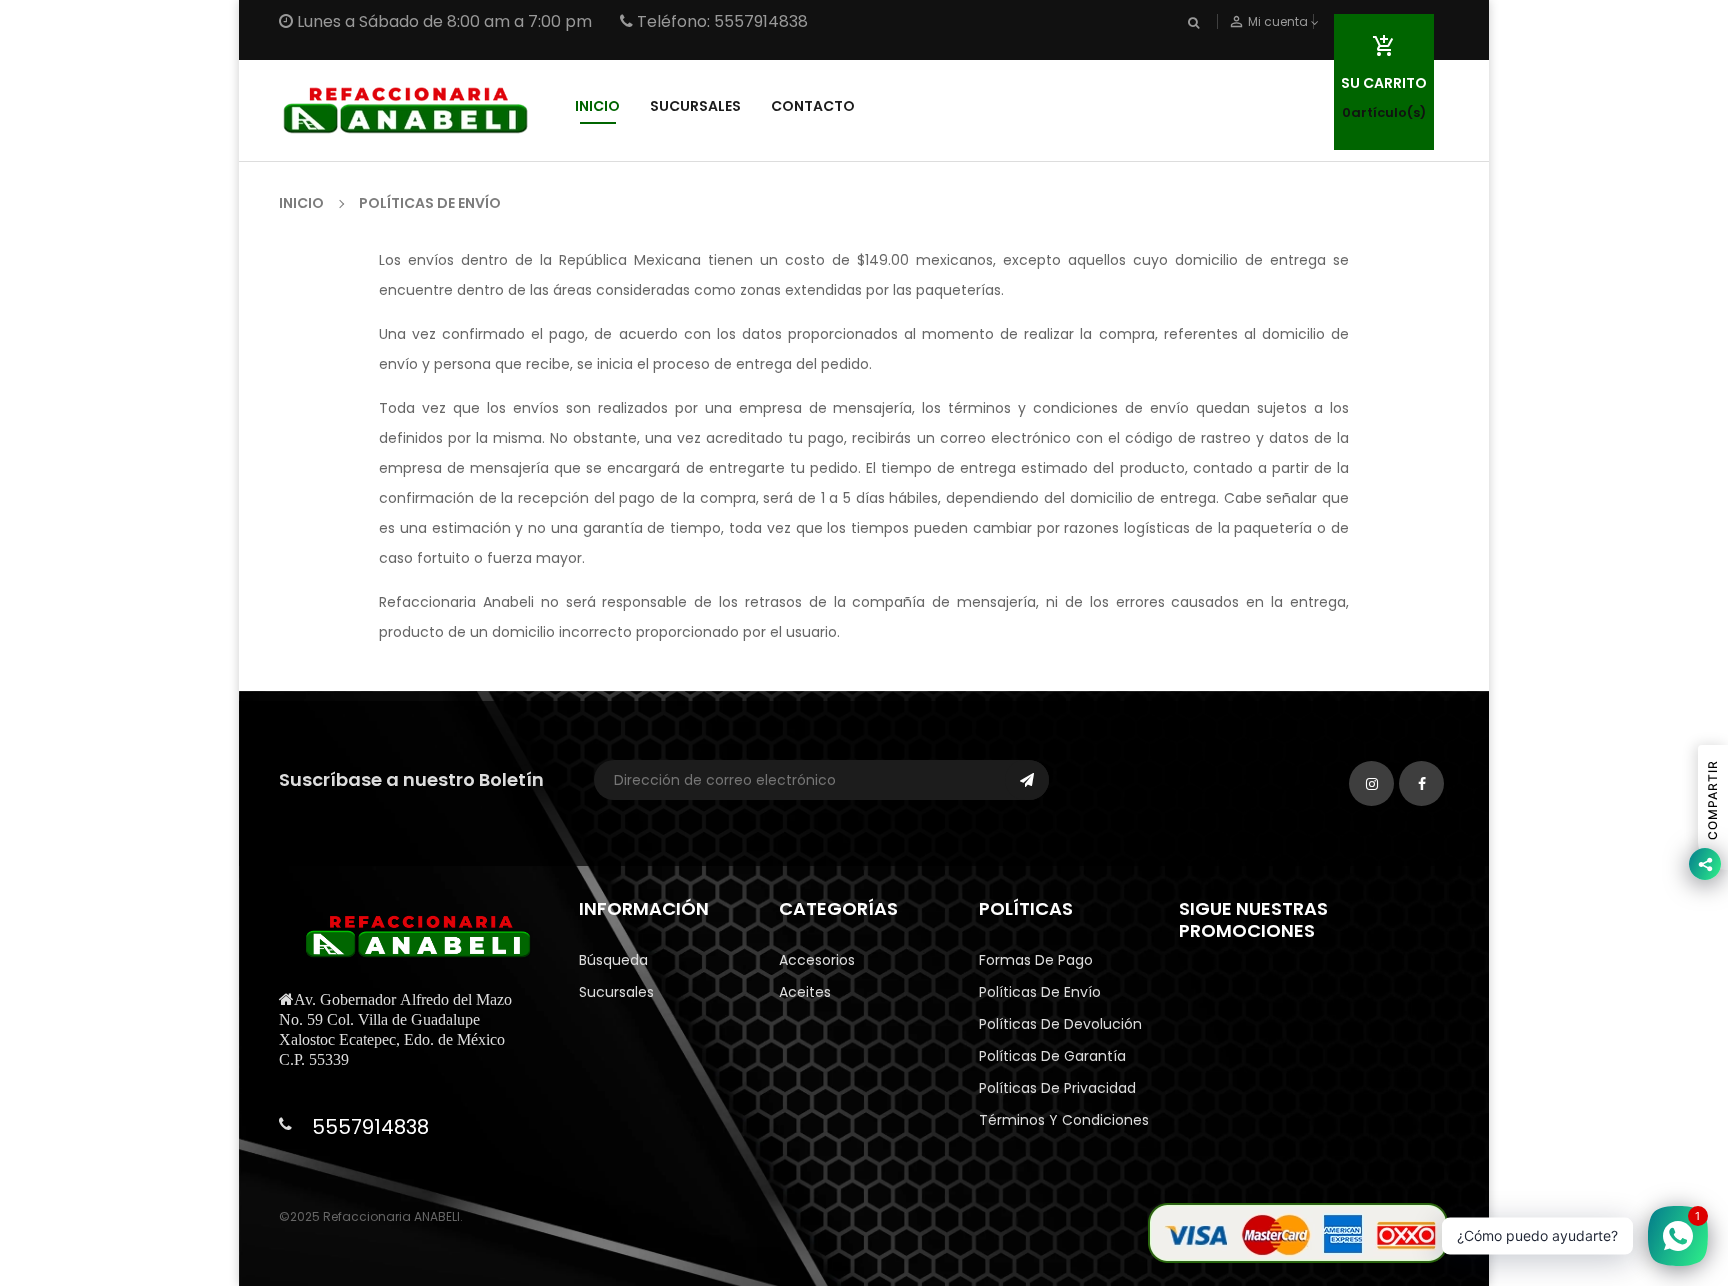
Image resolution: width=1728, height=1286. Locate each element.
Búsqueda (613, 960)
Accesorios (817, 960)
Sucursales (616, 992)
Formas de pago (1036, 960)
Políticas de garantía (1052, 1056)
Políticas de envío (1040, 992)
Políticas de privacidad (1057, 1088)
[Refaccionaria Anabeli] (1298, 1231)
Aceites (805, 992)
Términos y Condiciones (1064, 1120)
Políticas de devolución (1060, 1024)
